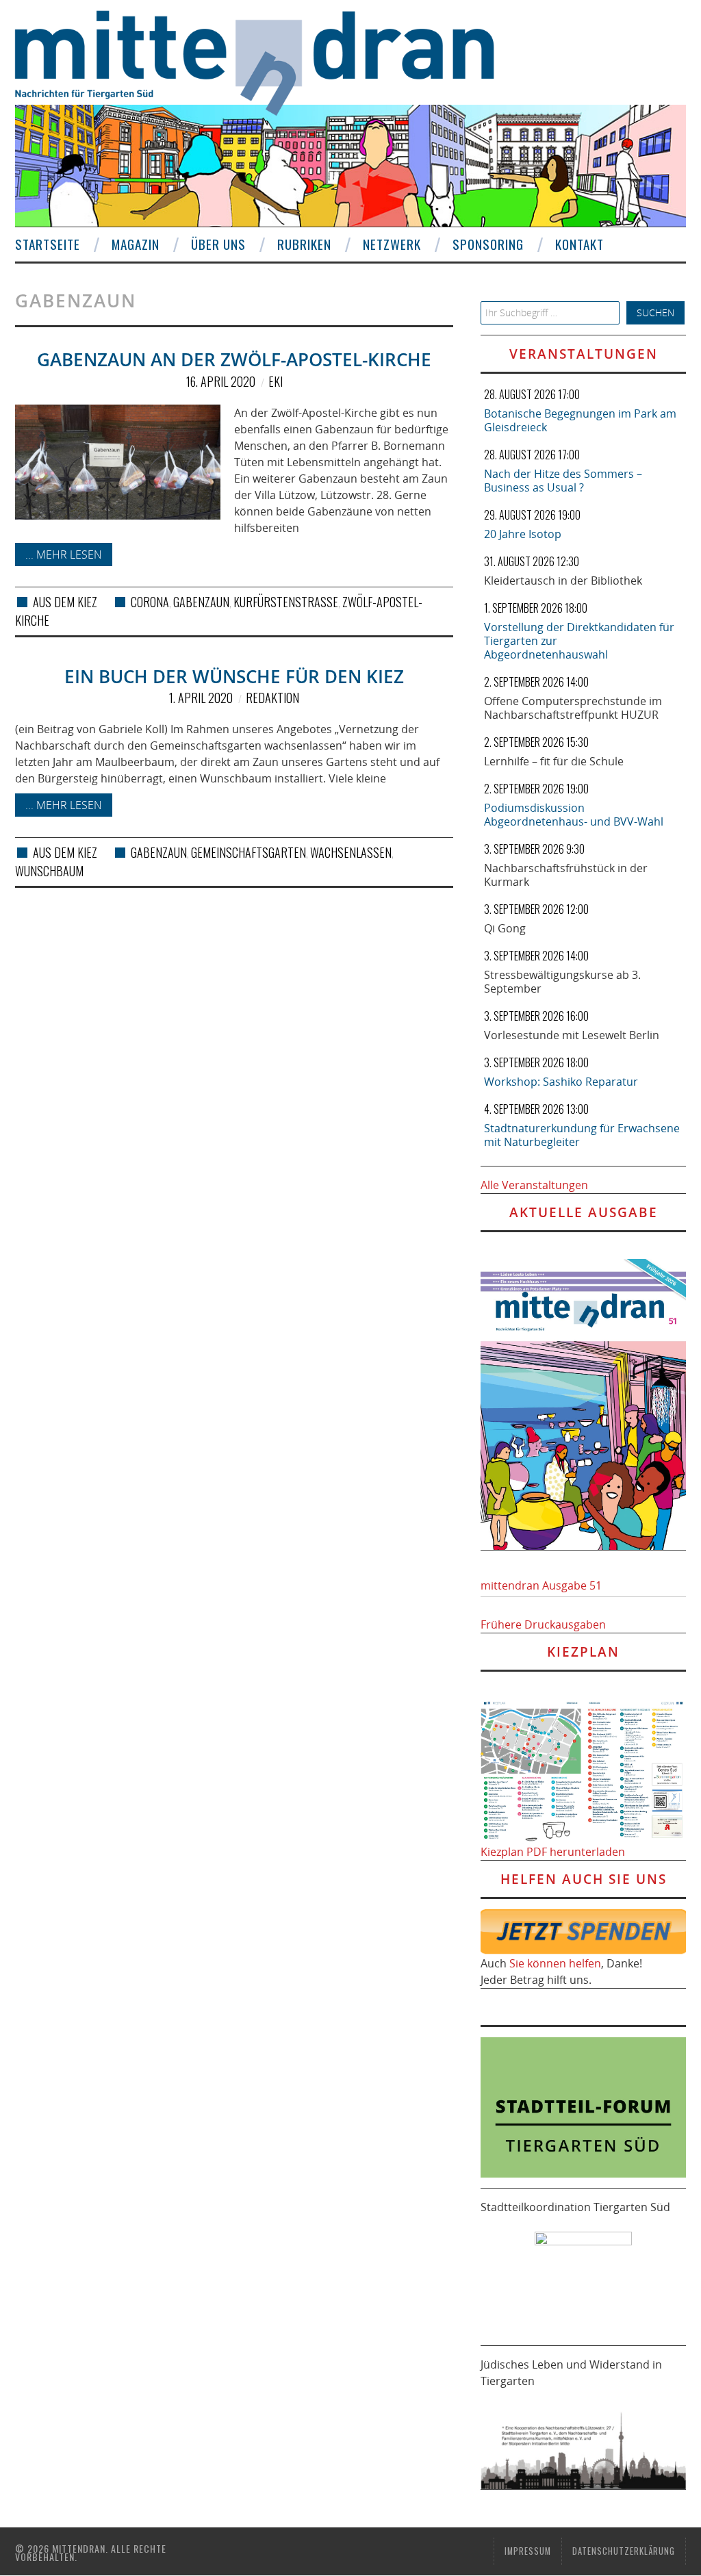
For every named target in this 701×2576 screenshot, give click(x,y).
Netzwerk (392, 244)
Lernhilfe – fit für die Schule (554, 761)
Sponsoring (488, 244)
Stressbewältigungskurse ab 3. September (562, 982)
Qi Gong (505, 928)
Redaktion (272, 698)
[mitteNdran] (267, 61)
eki (276, 381)
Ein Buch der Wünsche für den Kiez (234, 677)
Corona (150, 602)
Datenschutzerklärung (624, 2551)
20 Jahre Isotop (523, 534)
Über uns (218, 244)
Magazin (136, 244)
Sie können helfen (555, 1963)
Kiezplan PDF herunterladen (553, 1852)
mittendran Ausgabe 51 (541, 1585)
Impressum (528, 2551)
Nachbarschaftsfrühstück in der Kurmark (566, 875)
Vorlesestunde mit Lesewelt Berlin (572, 1035)
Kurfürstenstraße (286, 602)
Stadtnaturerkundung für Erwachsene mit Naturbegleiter (582, 1135)
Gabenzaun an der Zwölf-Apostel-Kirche (234, 360)
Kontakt (579, 244)
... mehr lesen (64, 554)
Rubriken (304, 244)
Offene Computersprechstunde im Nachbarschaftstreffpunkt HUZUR (573, 708)
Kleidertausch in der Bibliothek (563, 581)
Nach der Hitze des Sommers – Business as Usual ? (563, 481)
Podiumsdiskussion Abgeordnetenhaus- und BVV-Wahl (574, 815)
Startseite (48, 244)
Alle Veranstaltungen (534, 1185)
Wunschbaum (49, 871)
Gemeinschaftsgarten (248, 852)
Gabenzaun (201, 602)
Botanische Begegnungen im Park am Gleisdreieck (580, 420)
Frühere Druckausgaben (543, 1624)
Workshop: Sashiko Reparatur (561, 1082)
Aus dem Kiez (65, 602)
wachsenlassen (351, 852)
